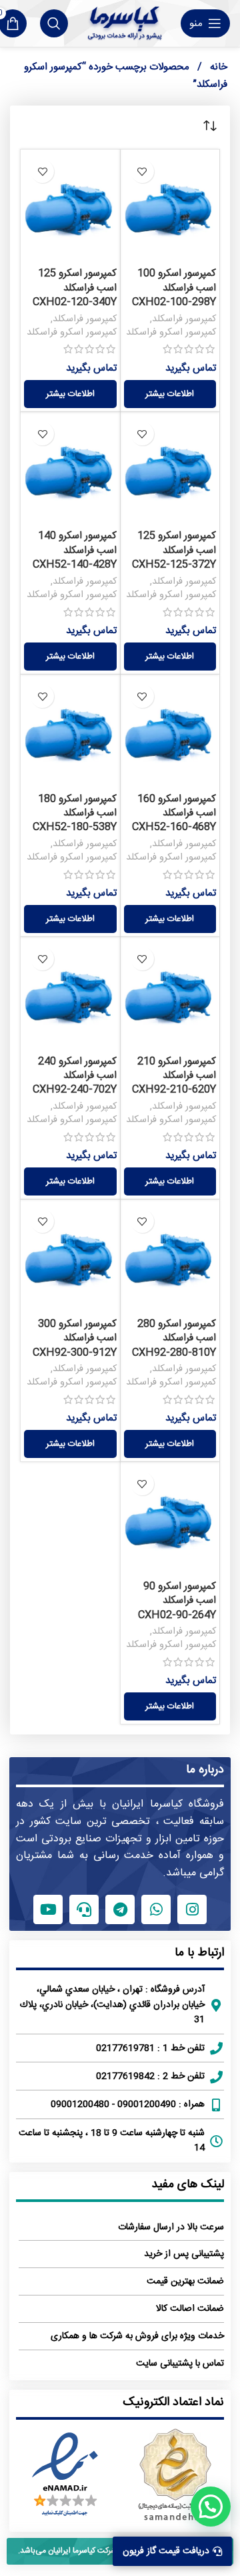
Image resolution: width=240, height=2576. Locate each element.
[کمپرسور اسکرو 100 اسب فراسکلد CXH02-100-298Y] (170, 207)
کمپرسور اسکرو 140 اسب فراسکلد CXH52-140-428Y (75, 550)
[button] (211, 2507)
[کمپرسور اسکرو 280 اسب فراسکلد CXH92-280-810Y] (170, 1257)
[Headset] (84, 1909)
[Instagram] (192, 1909)
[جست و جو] (54, 23)
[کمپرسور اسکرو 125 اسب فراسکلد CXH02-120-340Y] (70, 207)
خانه (217, 67)
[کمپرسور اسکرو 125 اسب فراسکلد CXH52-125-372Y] (170, 470)
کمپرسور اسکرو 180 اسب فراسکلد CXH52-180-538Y (75, 813)
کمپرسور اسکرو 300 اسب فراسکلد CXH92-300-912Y (75, 1338)
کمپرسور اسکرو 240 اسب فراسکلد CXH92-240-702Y (75, 1076)
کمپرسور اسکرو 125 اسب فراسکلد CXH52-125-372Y (174, 550)
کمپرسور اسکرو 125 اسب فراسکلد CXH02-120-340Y (75, 288)
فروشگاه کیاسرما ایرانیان (168, 1804)
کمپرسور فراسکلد (184, 319)
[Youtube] (48, 1909)
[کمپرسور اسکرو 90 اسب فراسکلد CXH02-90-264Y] (170, 1520)
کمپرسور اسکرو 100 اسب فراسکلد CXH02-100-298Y (174, 288)
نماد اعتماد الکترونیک (173, 2402)
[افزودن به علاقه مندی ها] (142, 171)
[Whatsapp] (156, 1909)
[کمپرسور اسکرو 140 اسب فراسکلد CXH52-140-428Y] (70, 470)
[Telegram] (120, 1909)
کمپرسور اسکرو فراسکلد (171, 333)
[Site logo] (124, 23)
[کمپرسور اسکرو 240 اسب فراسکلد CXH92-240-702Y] (70, 995)
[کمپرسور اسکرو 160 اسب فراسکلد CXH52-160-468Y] (170, 732)
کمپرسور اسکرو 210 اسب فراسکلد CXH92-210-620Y (174, 1076)
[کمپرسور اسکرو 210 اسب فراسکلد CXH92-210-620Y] (170, 995)
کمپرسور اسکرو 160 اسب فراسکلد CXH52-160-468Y (174, 813)
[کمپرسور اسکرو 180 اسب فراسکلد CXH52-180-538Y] (70, 732)
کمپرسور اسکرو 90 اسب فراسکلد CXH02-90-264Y (177, 1601)
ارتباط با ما (199, 1953)
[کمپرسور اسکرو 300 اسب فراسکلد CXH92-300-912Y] (70, 1257)
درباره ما (205, 1770)
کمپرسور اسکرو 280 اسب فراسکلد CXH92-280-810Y (174, 1338)
